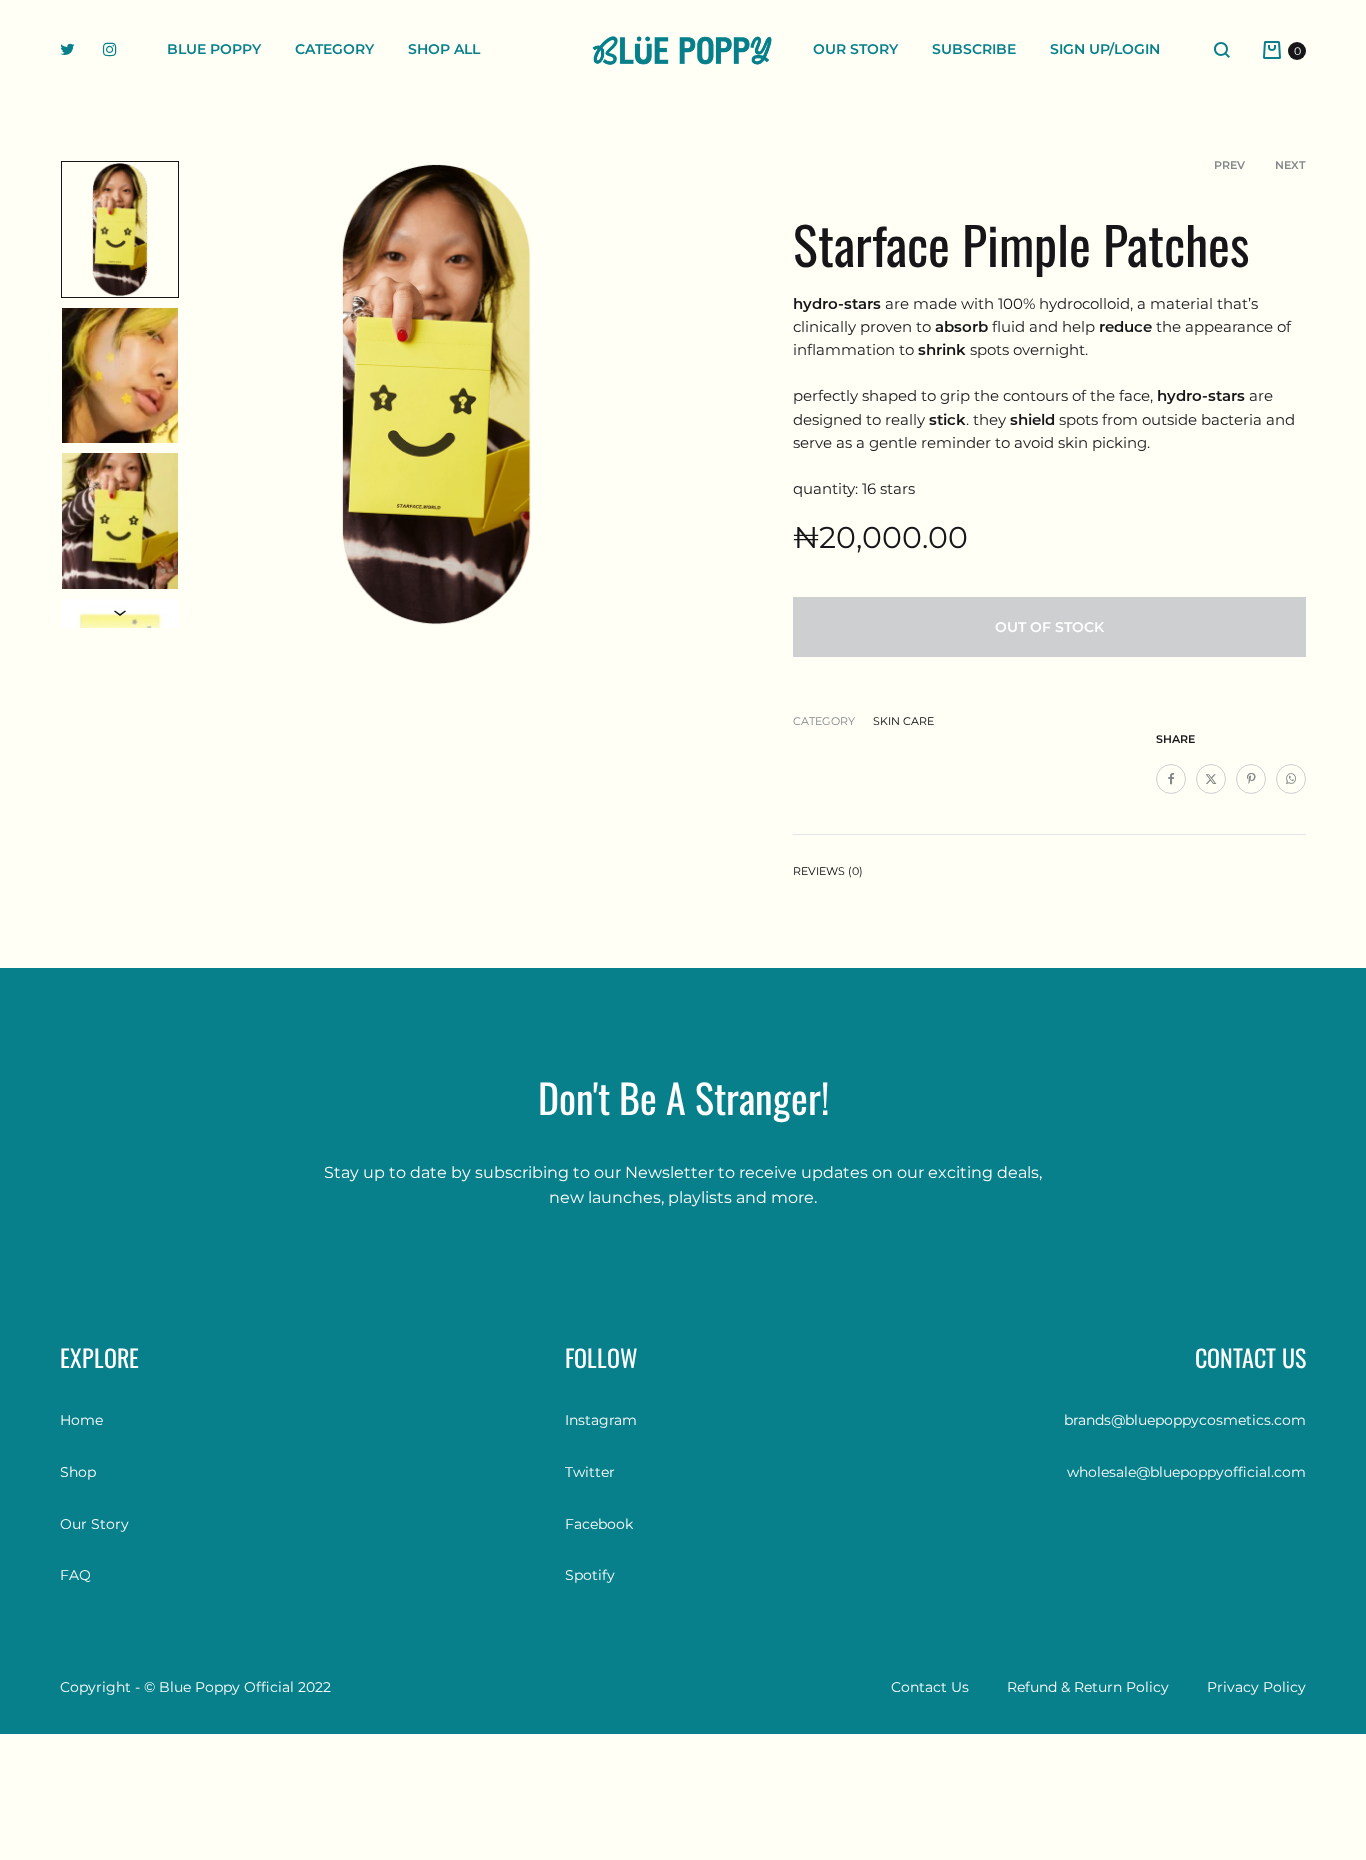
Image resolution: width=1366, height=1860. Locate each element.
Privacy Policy (1256, 1687)
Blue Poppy (214, 49)
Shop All (444, 49)
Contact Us (930, 1687)
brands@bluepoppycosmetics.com (1185, 1420)
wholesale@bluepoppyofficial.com (1186, 1472)
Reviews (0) (828, 871)
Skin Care (903, 721)
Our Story (855, 49)
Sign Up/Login (1105, 49)
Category (334, 49)
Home (81, 1420)
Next (1290, 165)
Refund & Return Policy (1088, 1687)
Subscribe (974, 49)
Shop (78, 1472)
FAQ (75, 1575)
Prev (1229, 165)
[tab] (828, 875)
